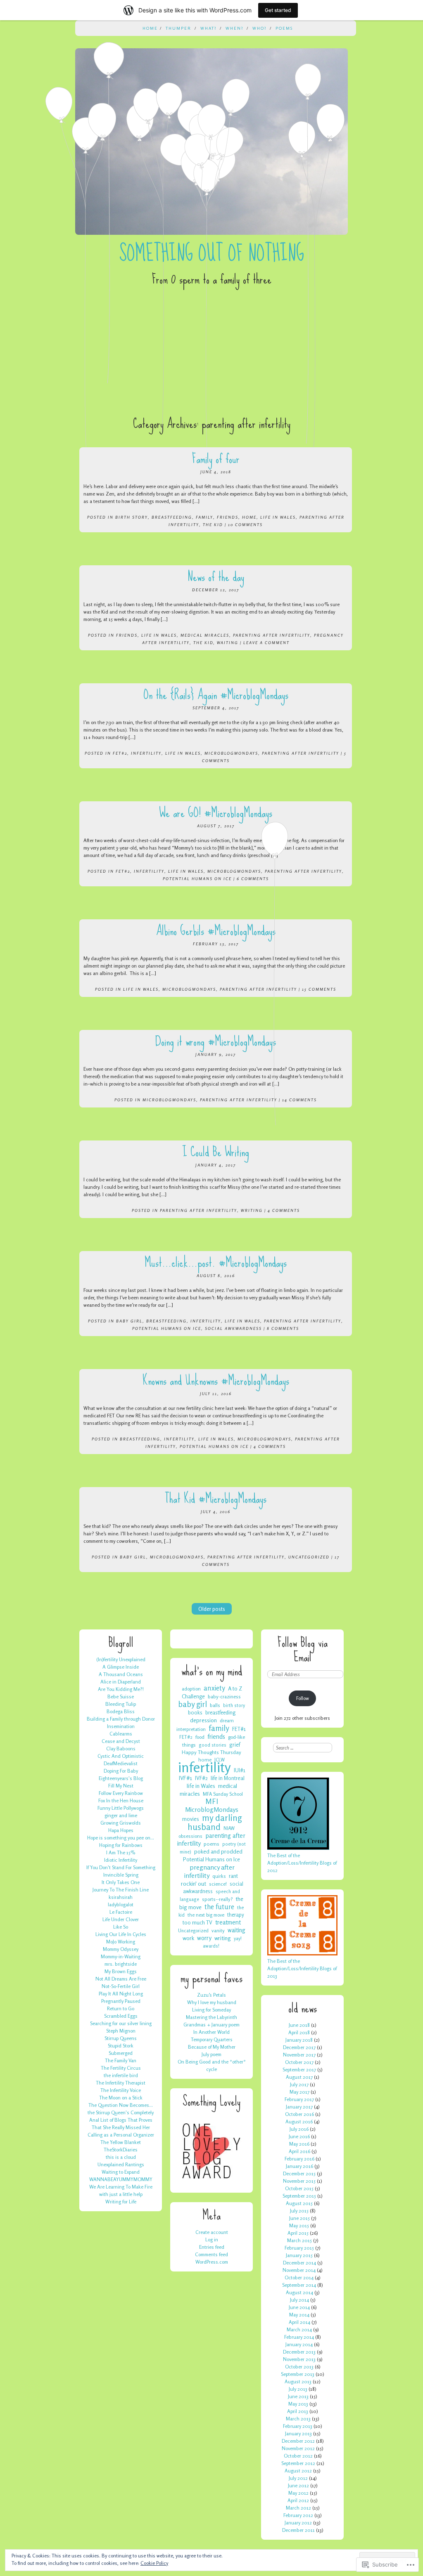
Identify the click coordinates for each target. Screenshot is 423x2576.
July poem (211, 2054)
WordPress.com (212, 2262)
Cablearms (121, 1734)
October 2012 (298, 2456)
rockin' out (194, 1883)
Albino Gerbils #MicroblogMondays (216, 931)
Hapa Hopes (121, 1830)
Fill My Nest (121, 1786)
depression (203, 1720)
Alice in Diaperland (121, 1682)
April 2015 (298, 2233)
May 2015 (299, 2225)
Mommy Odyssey (121, 1949)
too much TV (197, 1922)
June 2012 (298, 2485)
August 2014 (299, 2292)
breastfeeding (172, 517)
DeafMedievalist (121, 1763)
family (204, 517)
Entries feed (212, 2247)
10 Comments (245, 524)
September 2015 (299, 2196)
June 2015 (299, 2218)
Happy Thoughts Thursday (211, 1752)
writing (252, 1210)
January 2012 (298, 2523)
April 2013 (298, 2411)
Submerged (121, 2053)
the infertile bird (121, 2075)
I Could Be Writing (216, 1152)
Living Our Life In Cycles (121, 1934)
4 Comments (284, 1210)
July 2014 (299, 2300)
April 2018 (299, 2032)
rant (233, 1876)
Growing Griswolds (121, 1823)
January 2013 (298, 2433)
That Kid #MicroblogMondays (216, 1498)
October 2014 (299, 2277)
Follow (303, 1698)
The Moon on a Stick (121, 2098)
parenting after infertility (272, 635)
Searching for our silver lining (121, 2023)
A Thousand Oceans (121, 1674)
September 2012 (298, 2463)
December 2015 (299, 2173)
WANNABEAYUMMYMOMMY (121, 2179)
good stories (213, 1745)
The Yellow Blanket (121, 2142)
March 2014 (299, 2329)
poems (211, 1844)
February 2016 (299, 2159)
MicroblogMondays (231, 753)
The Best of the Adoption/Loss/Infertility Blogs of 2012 (302, 1863)
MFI (212, 1801)
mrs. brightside (121, 1964)
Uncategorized (309, 1557)
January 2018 (299, 2040)
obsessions (190, 1836)
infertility (146, 753)
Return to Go (121, 2008)
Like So (121, 1927)
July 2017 (299, 2084)
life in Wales (278, 517)
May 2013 (298, 2404)
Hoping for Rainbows (121, 1845)
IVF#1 (185, 1778)
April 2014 (299, 2322)
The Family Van (121, 2060)
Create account (212, 2232)
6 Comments (253, 878)
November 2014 (299, 2270)
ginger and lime (121, 1815)
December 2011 (298, 2530)
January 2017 (299, 2107)
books (195, 1713)
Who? (259, 28)
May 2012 (298, 2493)
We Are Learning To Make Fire (121, 2187)
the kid (213, 524)
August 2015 (299, 2203)
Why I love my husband (212, 2002)
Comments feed (211, 2254)
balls (215, 1705)
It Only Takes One (121, 1882)
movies (191, 1819)
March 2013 (298, 2419)
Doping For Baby (121, 1771)
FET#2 (120, 753)
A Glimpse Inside (121, 1667)
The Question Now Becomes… (121, 2105)
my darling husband (215, 1822)
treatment (228, 1922)
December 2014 (299, 2263)
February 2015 (299, 2248)
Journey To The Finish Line (121, 1890)
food (200, 1737)
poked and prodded (218, 1851)
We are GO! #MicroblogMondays (216, 813)
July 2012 (298, 2478)
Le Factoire (121, 1912)
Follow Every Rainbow (121, 1793)
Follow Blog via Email (303, 1650)
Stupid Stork (121, 2046)
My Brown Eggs (121, 1971)
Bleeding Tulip (121, 1704)
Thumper (178, 28)
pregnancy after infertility (209, 1871)
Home (150, 28)
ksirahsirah (121, 1897)
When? (234, 28)
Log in (212, 2240)
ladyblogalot (121, 1904)
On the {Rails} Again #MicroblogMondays (216, 695)
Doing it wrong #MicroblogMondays (216, 1041)
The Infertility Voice (121, 2090)
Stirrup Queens (121, 2038)
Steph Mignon (121, 2031)
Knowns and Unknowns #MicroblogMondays (216, 1380)
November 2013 (299, 2359)
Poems (284, 28)
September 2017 (299, 2070)
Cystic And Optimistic (121, 1756)
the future (219, 1907)
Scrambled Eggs (121, 2016)
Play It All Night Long (121, 1994)
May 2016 (299, 2144)
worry (204, 1938)
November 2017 (299, 2055)
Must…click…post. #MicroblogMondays (216, 1262)
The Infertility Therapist (121, 2083)
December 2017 (299, 2047)
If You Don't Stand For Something (121, 1867)
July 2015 (299, 2211)
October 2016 (299, 2114)
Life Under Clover (121, 1919)
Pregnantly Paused (121, 2001)
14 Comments (299, 1100)
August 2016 (299, 2121)
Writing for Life (121, 2202)
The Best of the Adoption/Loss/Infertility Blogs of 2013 (302, 1968)
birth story (132, 517)
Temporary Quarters (212, 2039)
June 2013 (298, 2396)
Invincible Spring (121, 1875)
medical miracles (205, 635)
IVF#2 (201, 1778)
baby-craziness (224, 1696)
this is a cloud (121, 2157)
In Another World (211, 2032)
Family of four (216, 459)
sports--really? (217, 1899)
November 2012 (298, 2448)
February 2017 (299, 2099)
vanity (218, 1930)
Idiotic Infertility (121, 1860)
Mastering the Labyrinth (211, 2017)
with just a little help (121, 2194)
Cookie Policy (154, 2563)
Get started (278, 10)
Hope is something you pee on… (121, 1838)
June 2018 (299, 2025)
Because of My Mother (212, 2047)
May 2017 (299, 2092)
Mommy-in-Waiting (121, 1956)
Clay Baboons (121, 1748)
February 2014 (299, 2337)
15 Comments (319, 989)
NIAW (229, 1828)
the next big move (206, 1915)
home (249, 517)
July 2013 (298, 2389)
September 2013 (298, 2374)
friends (228, 517)
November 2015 (299, 2181)
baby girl (129, 1321)
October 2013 (299, 2367)
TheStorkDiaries (121, 2150)
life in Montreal (228, 1778)
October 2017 (299, 2062)
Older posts (212, 1609)
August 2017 (299, 2077)
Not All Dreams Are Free (121, 1979)
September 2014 (299, 2285)
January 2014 (299, 2344)
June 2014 (299, 2307)
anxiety (214, 1688)
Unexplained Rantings (121, 2164)
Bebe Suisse (121, 1696)
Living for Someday (211, 2010)
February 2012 (298, 2515)
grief (235, 1745)
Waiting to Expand (121, 2172)
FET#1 (239, 1729)
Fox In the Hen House (121, 1800)
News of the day (216, 577)
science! (218, 1884)
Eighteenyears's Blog (121, 1778)
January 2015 (299, 2255)
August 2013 (298, 2381)
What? (208, 28)
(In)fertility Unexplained (121, 1659)
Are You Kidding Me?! (121, 1689)
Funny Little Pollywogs (121, 1808)
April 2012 (298, 2500)
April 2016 (299, 2151)
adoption (191, 1689)
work (188, 1938)
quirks (219, 1876)
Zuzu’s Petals (211, 1995)
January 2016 (299, 2166)
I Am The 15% (121, 1852)
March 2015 (299, 2240)
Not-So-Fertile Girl (121, 1986)
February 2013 (298, 2426)
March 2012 (298, 2508)
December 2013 (299, 2352)
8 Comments (283, 1328)
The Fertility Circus (121, 2068)
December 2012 (298, 2441)
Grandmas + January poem (211, 2025)
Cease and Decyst (121, 1741)
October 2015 (299, 2188)
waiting (228, 642)
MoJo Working (121, 1942)
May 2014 (299, 2315)
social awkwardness (233, 1328)
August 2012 (298, 2471)
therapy (236, 1915)
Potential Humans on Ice (197, 878)
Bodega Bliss (121, 1711)
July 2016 (299, 2129)
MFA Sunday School (223, 1794)
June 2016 (299, 2136)
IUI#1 (240, 1770)
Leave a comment (266, 642)
